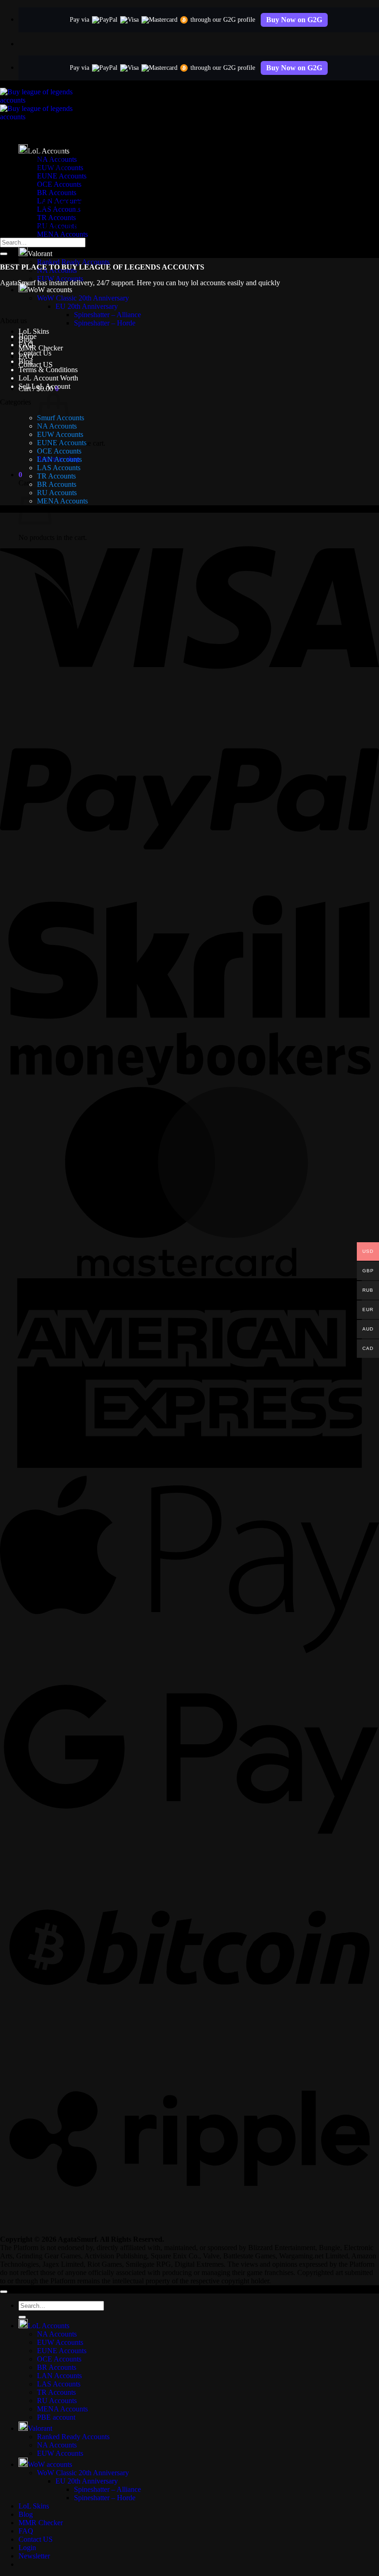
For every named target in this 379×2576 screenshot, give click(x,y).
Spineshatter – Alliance (107, 315)
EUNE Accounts (62, 443)
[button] (20, 475)
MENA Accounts (62, 234)
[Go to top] (4, 2292)
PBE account (56, 2417)
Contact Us (35, 353)
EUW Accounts (60, 434)
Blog (26, 361)
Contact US (36, 365)
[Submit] (4, 254)
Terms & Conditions (48, 370)
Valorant (40, 254)
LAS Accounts (59, 468)
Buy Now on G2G (294, 20)
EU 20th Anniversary (87, 306)
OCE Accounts (59, 451)
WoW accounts (50, 290)
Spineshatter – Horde (105, 323)
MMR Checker (41, 348)
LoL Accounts (49, 2326)
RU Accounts (57, 493)
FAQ (26, 345)
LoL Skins (34, 331)
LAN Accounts (59, 459)
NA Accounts (57, 2334)
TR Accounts (56, 218)
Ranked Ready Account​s (73, 262)
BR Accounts (57, 193)
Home (28, 336)
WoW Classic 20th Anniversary (83, 298)
